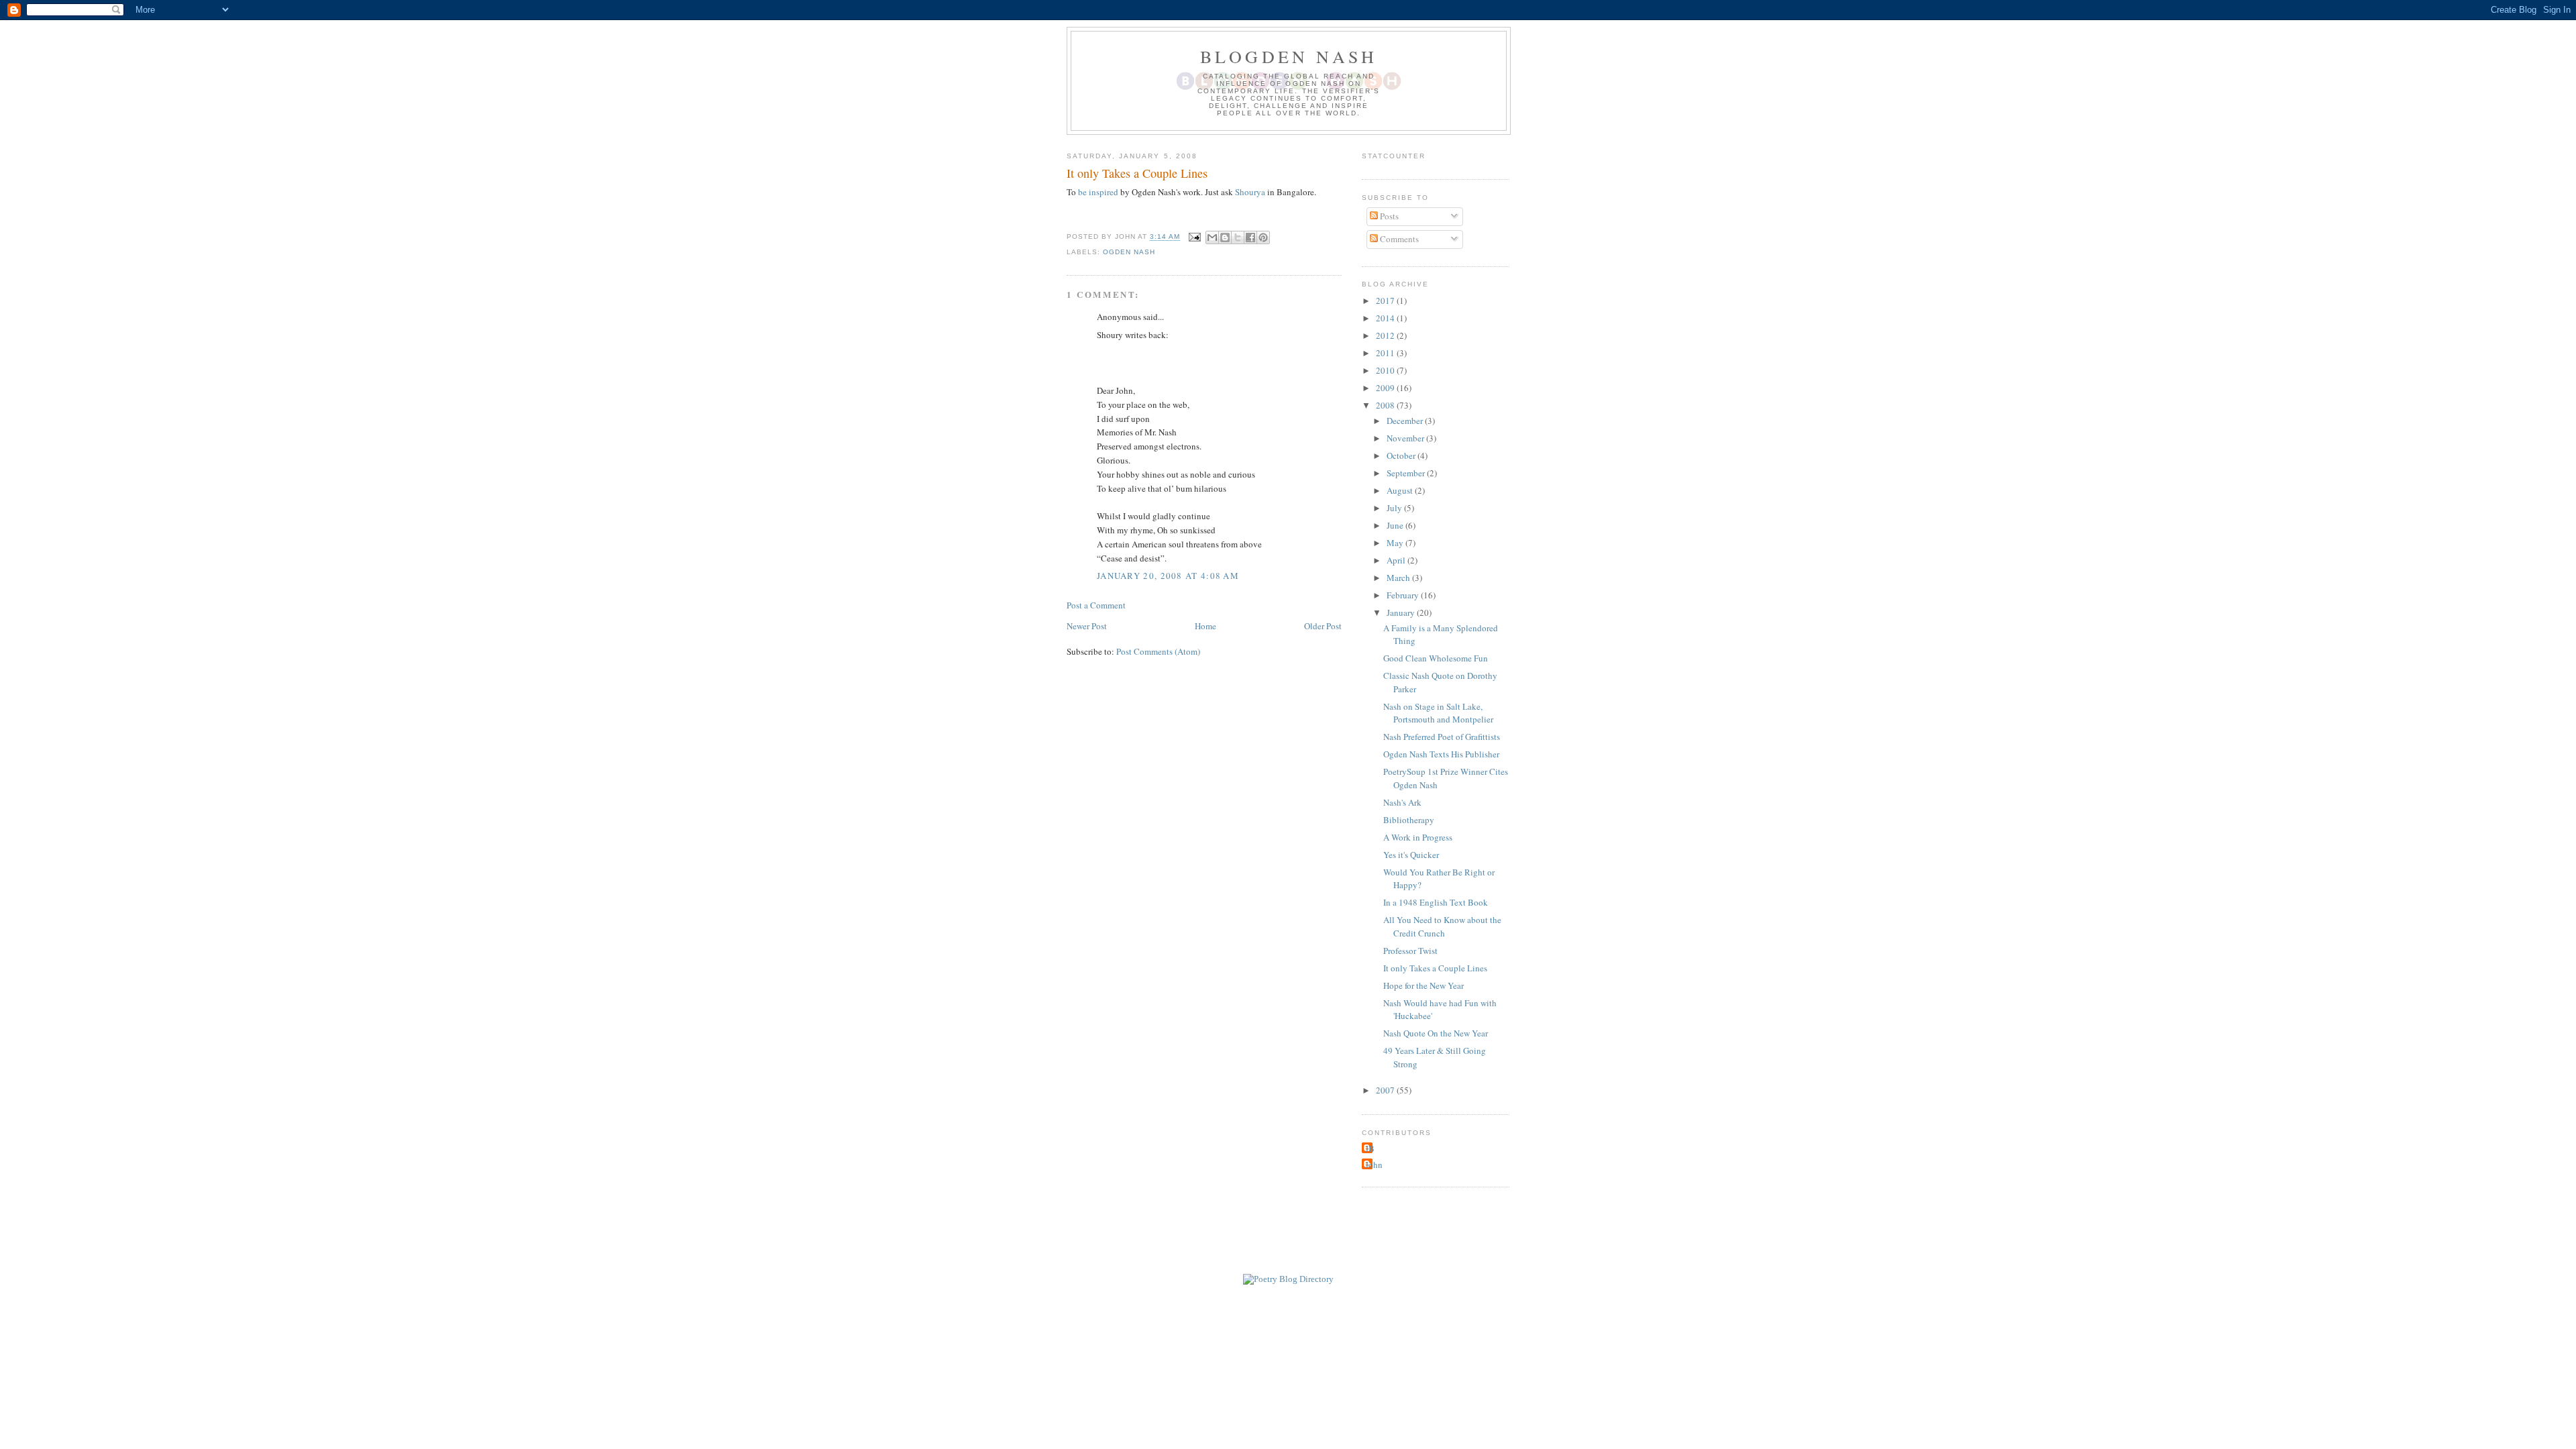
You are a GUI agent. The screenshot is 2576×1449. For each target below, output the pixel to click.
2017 (1386, 301)
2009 (1386, 388)
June (1396, 525)
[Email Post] (1194, 237)
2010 (1386, 370)
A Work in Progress (1418, 837)
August (1401, 490)
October (1402, 455)
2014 (1386, 318)
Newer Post (1087, 626)
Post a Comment (1096, 605)
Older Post (1323, 626)
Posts (1388, 216)
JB (1370, 1148)
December (1406, 421)
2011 (1386, 353)
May (1396, 543)
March (1399, 578)
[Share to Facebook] (1250, 237)
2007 (1386, 1090)
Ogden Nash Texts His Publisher (1441, 754)
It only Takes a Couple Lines (1435, 968)
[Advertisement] (1288, 1243)
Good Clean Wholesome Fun (1436, 658)
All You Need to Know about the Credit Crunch (1442, 926)
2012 (1386, 335)
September (1407, 473)
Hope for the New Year (1424, 985)
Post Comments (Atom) (1158, 651)
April (1397, 560)
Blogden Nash (1289, 56)
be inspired (1098, 192)
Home (1205, 626)
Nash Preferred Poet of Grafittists (1442, 737)
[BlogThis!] (1225, 237)
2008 (1386, 405)
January (1402, 612)
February (1404, 595)
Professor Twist (1410, 951)
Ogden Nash (1129, 252)
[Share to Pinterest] (1263, 237)
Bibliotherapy (1409, 820)
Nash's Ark (1402, 802)
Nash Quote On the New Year (1436, 1033)
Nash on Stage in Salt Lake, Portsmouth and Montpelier (1438, 713)
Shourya (1250, 192)
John (1374, 1165)
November (1406, 438)
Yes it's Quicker (1411, 855)
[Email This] (1212, 237)
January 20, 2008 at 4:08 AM (1168, 576)
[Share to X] (1238, 237)
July (1395, 508)
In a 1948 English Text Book (1436, 902)
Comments (1398, 239)
